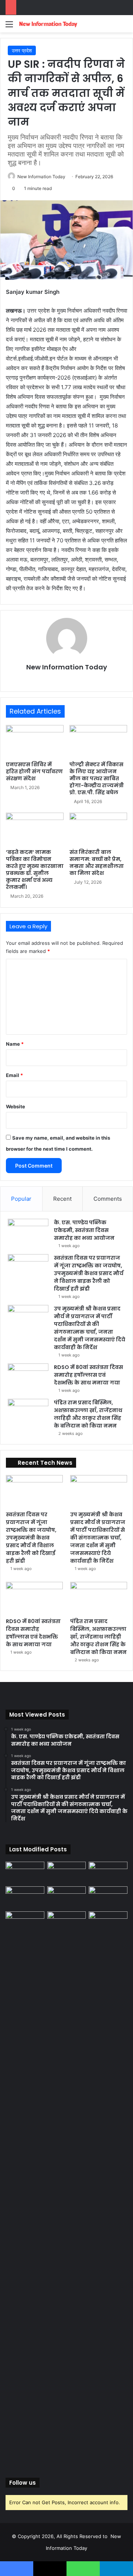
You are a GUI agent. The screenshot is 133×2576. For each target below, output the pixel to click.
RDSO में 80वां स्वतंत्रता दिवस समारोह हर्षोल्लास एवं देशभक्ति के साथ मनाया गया (88, 1375)
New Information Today (41, 177)
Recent (62, 1199)
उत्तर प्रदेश (22, 50)
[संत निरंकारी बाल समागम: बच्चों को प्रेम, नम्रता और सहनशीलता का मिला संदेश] (98, 829)
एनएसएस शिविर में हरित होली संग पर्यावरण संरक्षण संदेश (34, 771)
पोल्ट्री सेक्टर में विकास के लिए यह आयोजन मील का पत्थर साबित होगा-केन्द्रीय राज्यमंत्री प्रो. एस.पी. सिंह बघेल (97, 778)
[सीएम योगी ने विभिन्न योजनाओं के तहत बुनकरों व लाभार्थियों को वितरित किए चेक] (108, 1922)
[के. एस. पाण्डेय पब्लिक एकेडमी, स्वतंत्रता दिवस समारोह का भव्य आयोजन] (28, 1233)
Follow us (23, 2483)
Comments (108, 1199)
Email (14, 1075)
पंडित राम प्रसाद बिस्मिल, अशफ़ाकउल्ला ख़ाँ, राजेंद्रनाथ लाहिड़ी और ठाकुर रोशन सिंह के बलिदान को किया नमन (88, 1414)
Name (15, 1044)
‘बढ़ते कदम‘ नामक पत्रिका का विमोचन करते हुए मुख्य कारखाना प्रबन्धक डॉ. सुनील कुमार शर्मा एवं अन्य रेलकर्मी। (35, 870)
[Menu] (9, 27)
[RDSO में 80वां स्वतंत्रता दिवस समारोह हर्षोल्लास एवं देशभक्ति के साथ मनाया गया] (28, 1377)
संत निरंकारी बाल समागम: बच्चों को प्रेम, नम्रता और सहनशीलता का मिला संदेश (97, 863)
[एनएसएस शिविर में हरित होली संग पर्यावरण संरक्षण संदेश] (35, 741)
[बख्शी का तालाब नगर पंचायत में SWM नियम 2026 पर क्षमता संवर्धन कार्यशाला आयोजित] (67, 1922)
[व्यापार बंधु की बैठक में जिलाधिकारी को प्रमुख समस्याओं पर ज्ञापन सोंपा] (25, 2188)
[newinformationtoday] (48, 24)
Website (16, 1106)
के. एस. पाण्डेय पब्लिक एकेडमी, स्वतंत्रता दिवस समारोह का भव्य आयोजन (84, 1230)
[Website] (66, 680)
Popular (21, 1199)
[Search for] (124, 27)
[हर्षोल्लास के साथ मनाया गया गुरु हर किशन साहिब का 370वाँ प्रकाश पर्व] (108, 1897)
